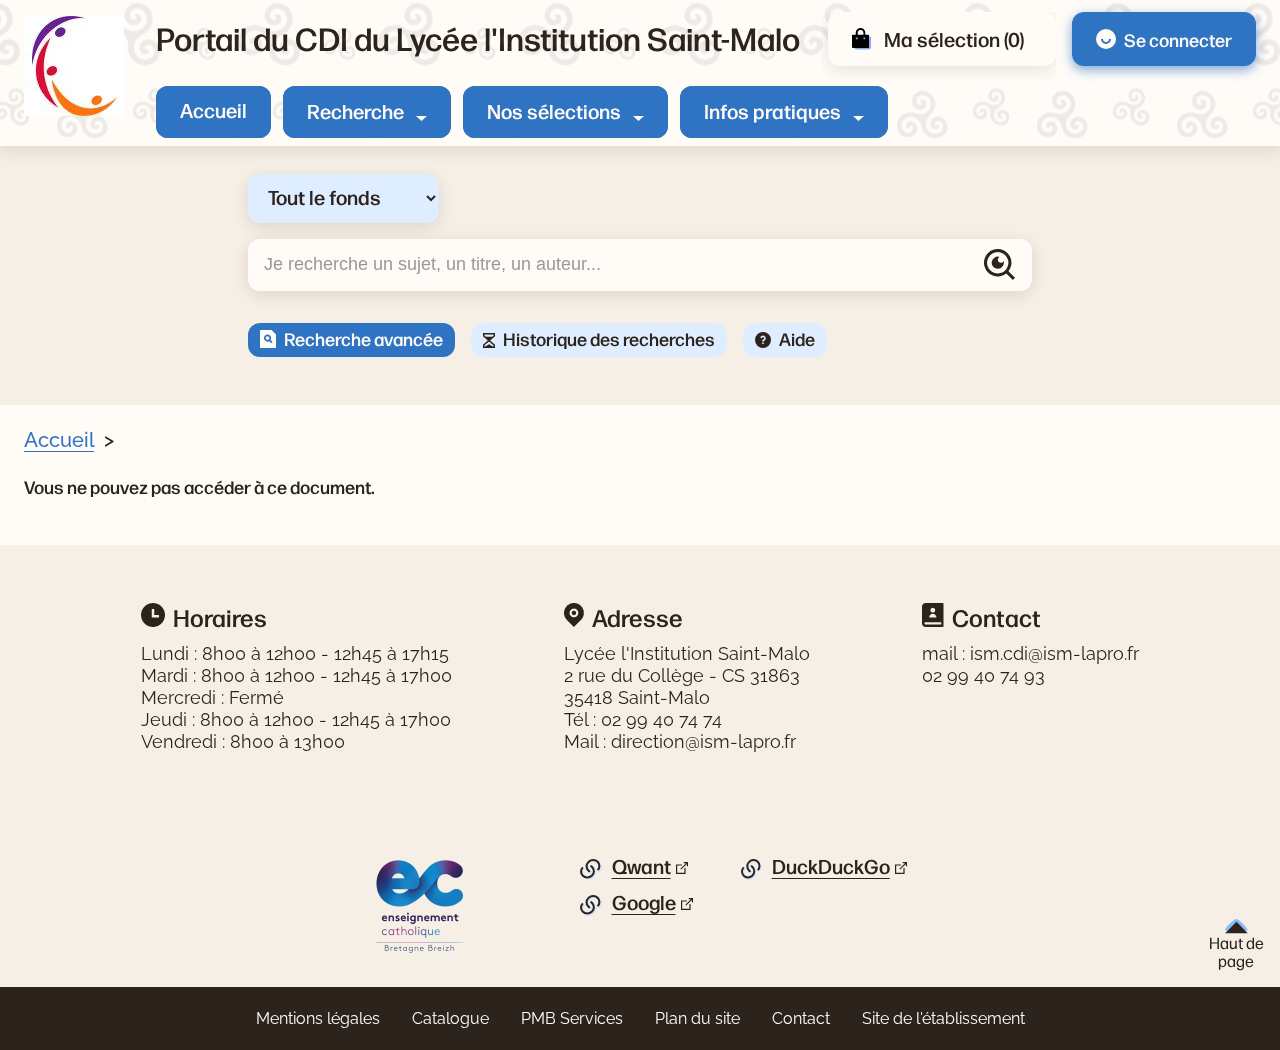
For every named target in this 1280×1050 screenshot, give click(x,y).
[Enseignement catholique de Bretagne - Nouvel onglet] (420, 905)
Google (644, 903)
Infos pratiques (772, 110)
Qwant (641, 867)
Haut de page (1236, 951)
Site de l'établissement (943, 1018)
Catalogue (450, 1018)
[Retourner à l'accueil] (74, 66)
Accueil (213, 109)
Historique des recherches (609, 338)
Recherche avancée (363, 338)
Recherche (355, 110)
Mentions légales (318, 1018)
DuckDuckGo (831, 867)
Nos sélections (554, 110)
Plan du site (697, 1018)
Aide (797, 338)
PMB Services (572, 1018)
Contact (801, 1018)
